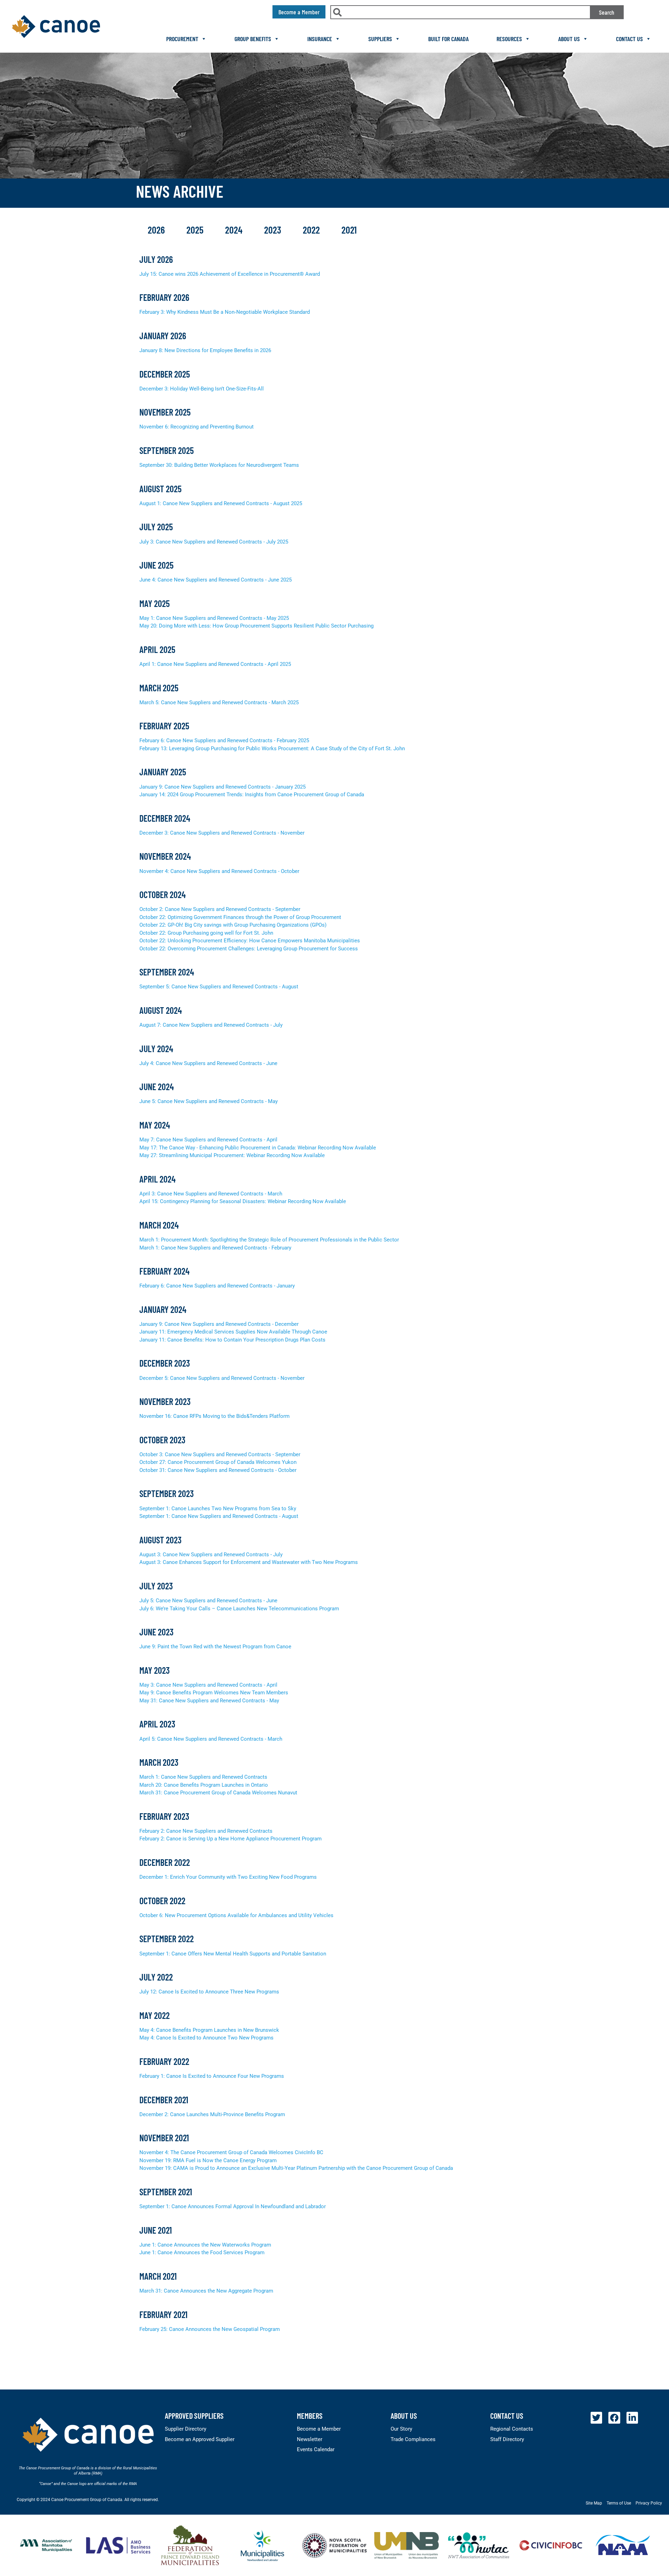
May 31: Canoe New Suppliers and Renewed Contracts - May (209, 1701)
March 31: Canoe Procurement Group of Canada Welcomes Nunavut (218, 1793)
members (310, 2416)
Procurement (182, 39)
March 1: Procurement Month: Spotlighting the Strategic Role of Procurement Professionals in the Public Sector (269, 1240)
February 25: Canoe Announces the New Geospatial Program (210, 2329)
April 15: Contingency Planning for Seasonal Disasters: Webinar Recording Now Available (243, 1201)
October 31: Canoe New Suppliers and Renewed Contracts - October (218, 1470)
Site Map (594, 2503)
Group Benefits (253, 39)
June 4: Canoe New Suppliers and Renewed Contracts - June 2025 (216, 580)
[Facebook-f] (614, 2418)
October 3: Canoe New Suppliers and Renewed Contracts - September (220, 1454)
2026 (157, 230)
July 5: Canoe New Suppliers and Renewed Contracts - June (208, 1601)
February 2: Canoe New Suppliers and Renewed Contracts (206, 1831)
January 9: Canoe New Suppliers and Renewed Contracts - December (219, 1324)
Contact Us (629, 39)
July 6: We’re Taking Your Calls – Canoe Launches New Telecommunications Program (239, 1609)
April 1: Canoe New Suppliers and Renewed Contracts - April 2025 (215, 664)
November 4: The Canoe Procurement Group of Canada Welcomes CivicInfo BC (231, 2152)
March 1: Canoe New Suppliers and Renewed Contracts (203, 1777)
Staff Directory (507, 2439)
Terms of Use (619, 2503)
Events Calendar (316, 2449)
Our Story (401, 2429)
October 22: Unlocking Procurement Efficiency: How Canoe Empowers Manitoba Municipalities (250, 941)
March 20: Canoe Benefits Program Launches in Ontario (204, 1785)
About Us (569, 39)
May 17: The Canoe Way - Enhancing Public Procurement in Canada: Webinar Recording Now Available (258, 1148)
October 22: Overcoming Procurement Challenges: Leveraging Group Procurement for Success (249, 949)
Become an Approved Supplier (200, 2439)
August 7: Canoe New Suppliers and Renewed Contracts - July (211, 1025)
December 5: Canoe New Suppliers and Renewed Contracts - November (222, 1378)
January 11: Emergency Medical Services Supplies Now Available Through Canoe (233, 1332)
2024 (235, 230)
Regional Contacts (512, 2429)
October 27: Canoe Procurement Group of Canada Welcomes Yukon (218, 1462)
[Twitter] (597, 2418)
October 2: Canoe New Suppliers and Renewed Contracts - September (220, 909)
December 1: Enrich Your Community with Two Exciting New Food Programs (228, 1877)
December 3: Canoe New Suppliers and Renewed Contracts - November (222, 833)
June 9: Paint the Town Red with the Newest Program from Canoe (215, 1647)
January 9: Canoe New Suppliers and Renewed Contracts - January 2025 (222, 787)
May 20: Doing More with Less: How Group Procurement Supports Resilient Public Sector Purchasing (256, 626)
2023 (274, 230)
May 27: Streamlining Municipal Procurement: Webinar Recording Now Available (232, 1155)
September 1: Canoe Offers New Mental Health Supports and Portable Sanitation (233, 1954)
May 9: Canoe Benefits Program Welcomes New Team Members (214, 1693)
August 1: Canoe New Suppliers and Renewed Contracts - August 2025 (221, 503)
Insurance (320, 39)
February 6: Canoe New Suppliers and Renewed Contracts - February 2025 (224, 740)
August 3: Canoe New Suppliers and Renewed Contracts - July (211, 1555)
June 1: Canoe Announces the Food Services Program (202, 2252)
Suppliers (380, 39)
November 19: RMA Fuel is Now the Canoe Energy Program (208, 2160)
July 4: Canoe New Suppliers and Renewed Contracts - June (208, 1063)
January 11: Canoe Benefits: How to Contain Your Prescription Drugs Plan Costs (232, 1340)
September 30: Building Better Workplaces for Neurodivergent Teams (219, 465)
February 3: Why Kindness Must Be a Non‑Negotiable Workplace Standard (225, 312)
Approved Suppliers (194, 2416)
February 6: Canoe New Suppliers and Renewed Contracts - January (217, 1286)
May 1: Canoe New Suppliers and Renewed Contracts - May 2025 (214, 618)
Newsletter (310, 2439)
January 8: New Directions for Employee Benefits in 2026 (205, 350)
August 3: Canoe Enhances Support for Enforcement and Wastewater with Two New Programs (249, 1562)
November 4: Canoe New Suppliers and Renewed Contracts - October (219, 871)
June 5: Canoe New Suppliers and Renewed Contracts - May (209, 1101)
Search (607, 12)
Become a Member (319, 2429)
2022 (312, 230)
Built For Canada (448, 39)
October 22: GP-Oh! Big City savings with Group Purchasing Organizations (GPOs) (233, 925)
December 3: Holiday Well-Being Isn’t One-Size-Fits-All (202, 389)
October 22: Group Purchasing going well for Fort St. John (206, 933)
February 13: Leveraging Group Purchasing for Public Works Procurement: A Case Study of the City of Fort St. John (272, 749)
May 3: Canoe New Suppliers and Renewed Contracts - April (208, 1685)
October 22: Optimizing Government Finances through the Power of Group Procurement (240, 917)
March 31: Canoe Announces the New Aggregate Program (206, 2291)
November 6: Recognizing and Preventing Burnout (197, 427)
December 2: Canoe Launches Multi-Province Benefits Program (212, 2114)
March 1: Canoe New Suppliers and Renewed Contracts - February (215, 1248)
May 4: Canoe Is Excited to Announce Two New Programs (206, 2038)
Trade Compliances (413, 2439)
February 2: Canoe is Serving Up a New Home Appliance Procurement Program (230, 1839)
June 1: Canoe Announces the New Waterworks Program (205, 2245)
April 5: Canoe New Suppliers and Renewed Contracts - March (211, 1739)
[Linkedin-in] (632, 2418)
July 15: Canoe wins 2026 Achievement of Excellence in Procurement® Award (230, 274)
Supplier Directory (186, 2429)
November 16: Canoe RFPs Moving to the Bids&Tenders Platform (214, 1416)
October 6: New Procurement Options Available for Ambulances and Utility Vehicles (236, 1915)
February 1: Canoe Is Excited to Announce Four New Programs (212, 2076)
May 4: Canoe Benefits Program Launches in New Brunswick (209, 2030)
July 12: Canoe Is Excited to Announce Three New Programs (209, 1992)
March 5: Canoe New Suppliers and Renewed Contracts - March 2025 (219, 702)
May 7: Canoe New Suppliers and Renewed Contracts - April (208, 1140)
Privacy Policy (649, 2503)
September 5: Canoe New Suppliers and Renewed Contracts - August (219, 987)
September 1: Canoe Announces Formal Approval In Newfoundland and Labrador (233, 2206)
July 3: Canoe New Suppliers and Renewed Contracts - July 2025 (214, 542)
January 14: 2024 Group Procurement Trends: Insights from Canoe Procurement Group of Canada (252, 795)
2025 (196, 230)
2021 (349, 230)
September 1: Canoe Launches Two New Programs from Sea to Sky (218, 1509)
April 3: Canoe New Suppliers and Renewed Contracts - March (211, 1194)
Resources (509, 39)
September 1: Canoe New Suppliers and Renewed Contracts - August (219, 1516)
